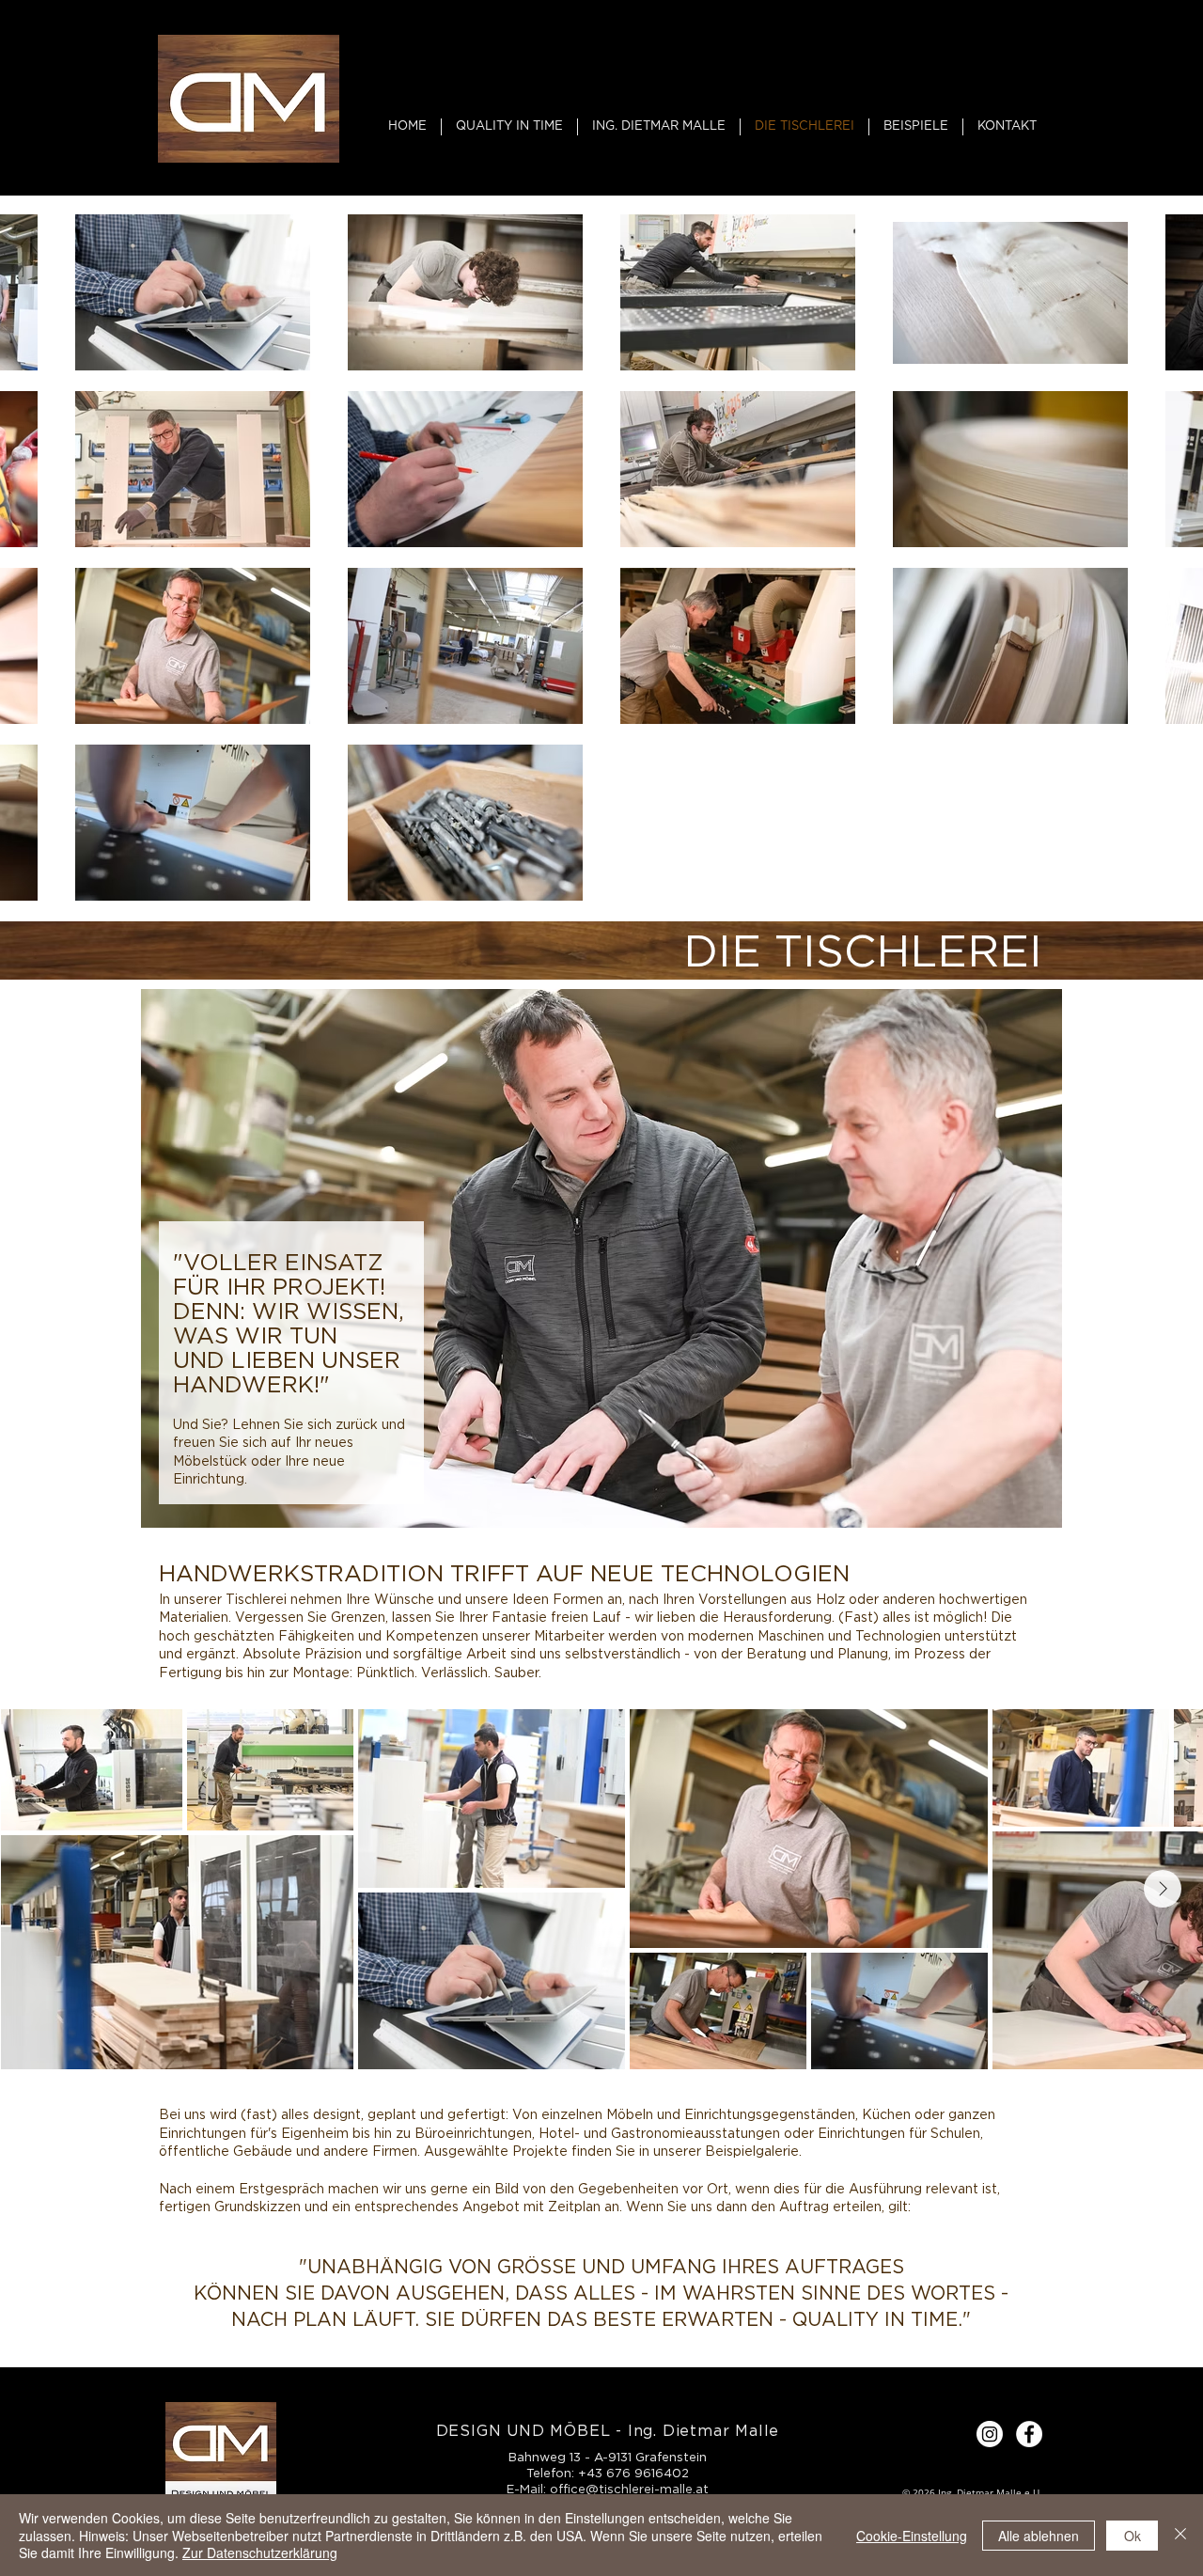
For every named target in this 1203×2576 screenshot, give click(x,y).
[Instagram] (990, 2434)
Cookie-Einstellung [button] (912, 2536)
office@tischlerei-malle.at (629, 2489)
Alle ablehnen (1039, 2536)
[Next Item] (1163, 1889)
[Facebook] (1029, 2434)
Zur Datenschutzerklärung (260, 2552)
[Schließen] (1180, 2535)
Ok (1133, 2536)
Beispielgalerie (752, 2151)
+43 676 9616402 (633, 2473)
